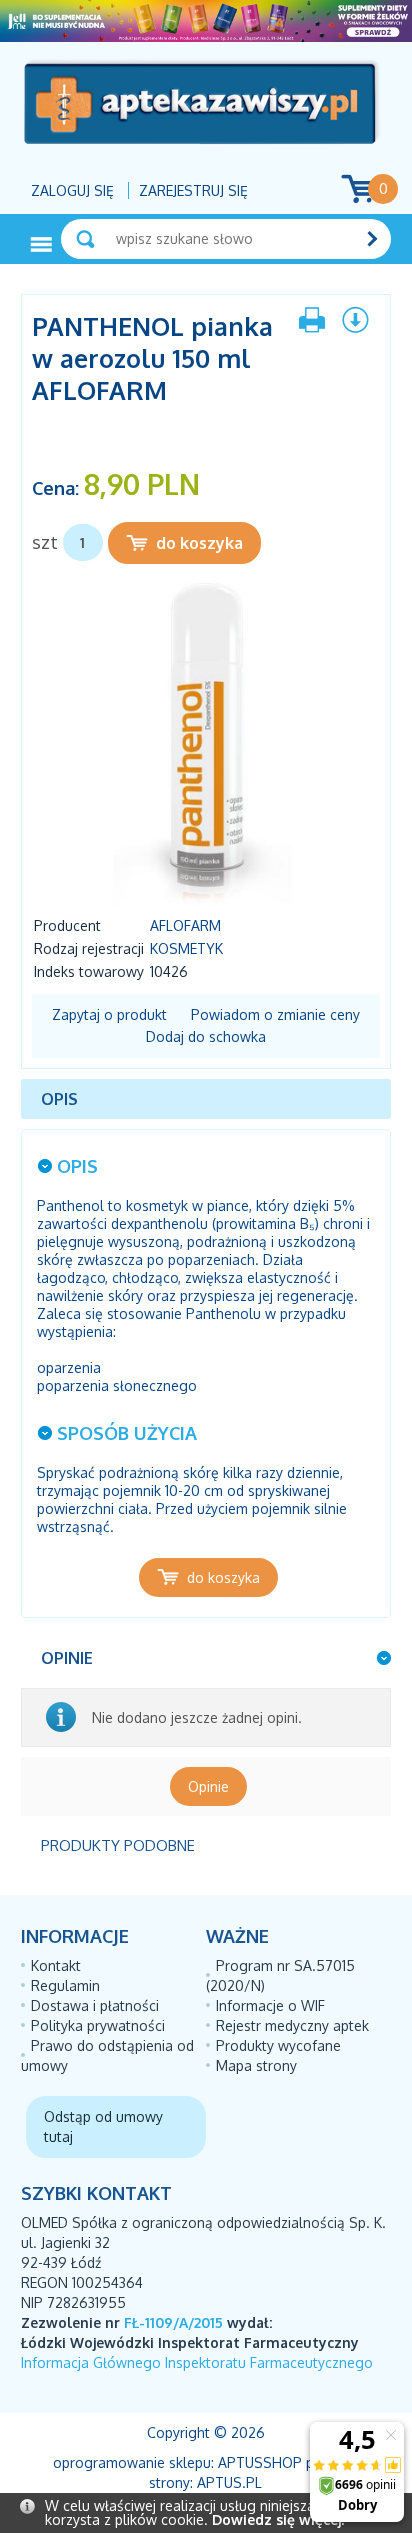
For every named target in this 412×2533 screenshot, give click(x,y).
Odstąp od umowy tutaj (103, 2126)
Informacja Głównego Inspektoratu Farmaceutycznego (197, 2362)
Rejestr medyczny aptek (292, 2025)
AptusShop (260, 2462)
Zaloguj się (72, 190)
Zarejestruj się (193, 190)
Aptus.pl (229, 2482)
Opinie (208, 1786)
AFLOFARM (185, 925)
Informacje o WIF (270, 2005)
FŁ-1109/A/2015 (173, 2322)
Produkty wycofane (278, 2045)
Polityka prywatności (98, 2025)
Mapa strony (256, 2065)
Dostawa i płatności (95, 2005)
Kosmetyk (186, 948)
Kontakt (56, 1965)
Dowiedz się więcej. (278, 2519)
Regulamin (65, 1985)
